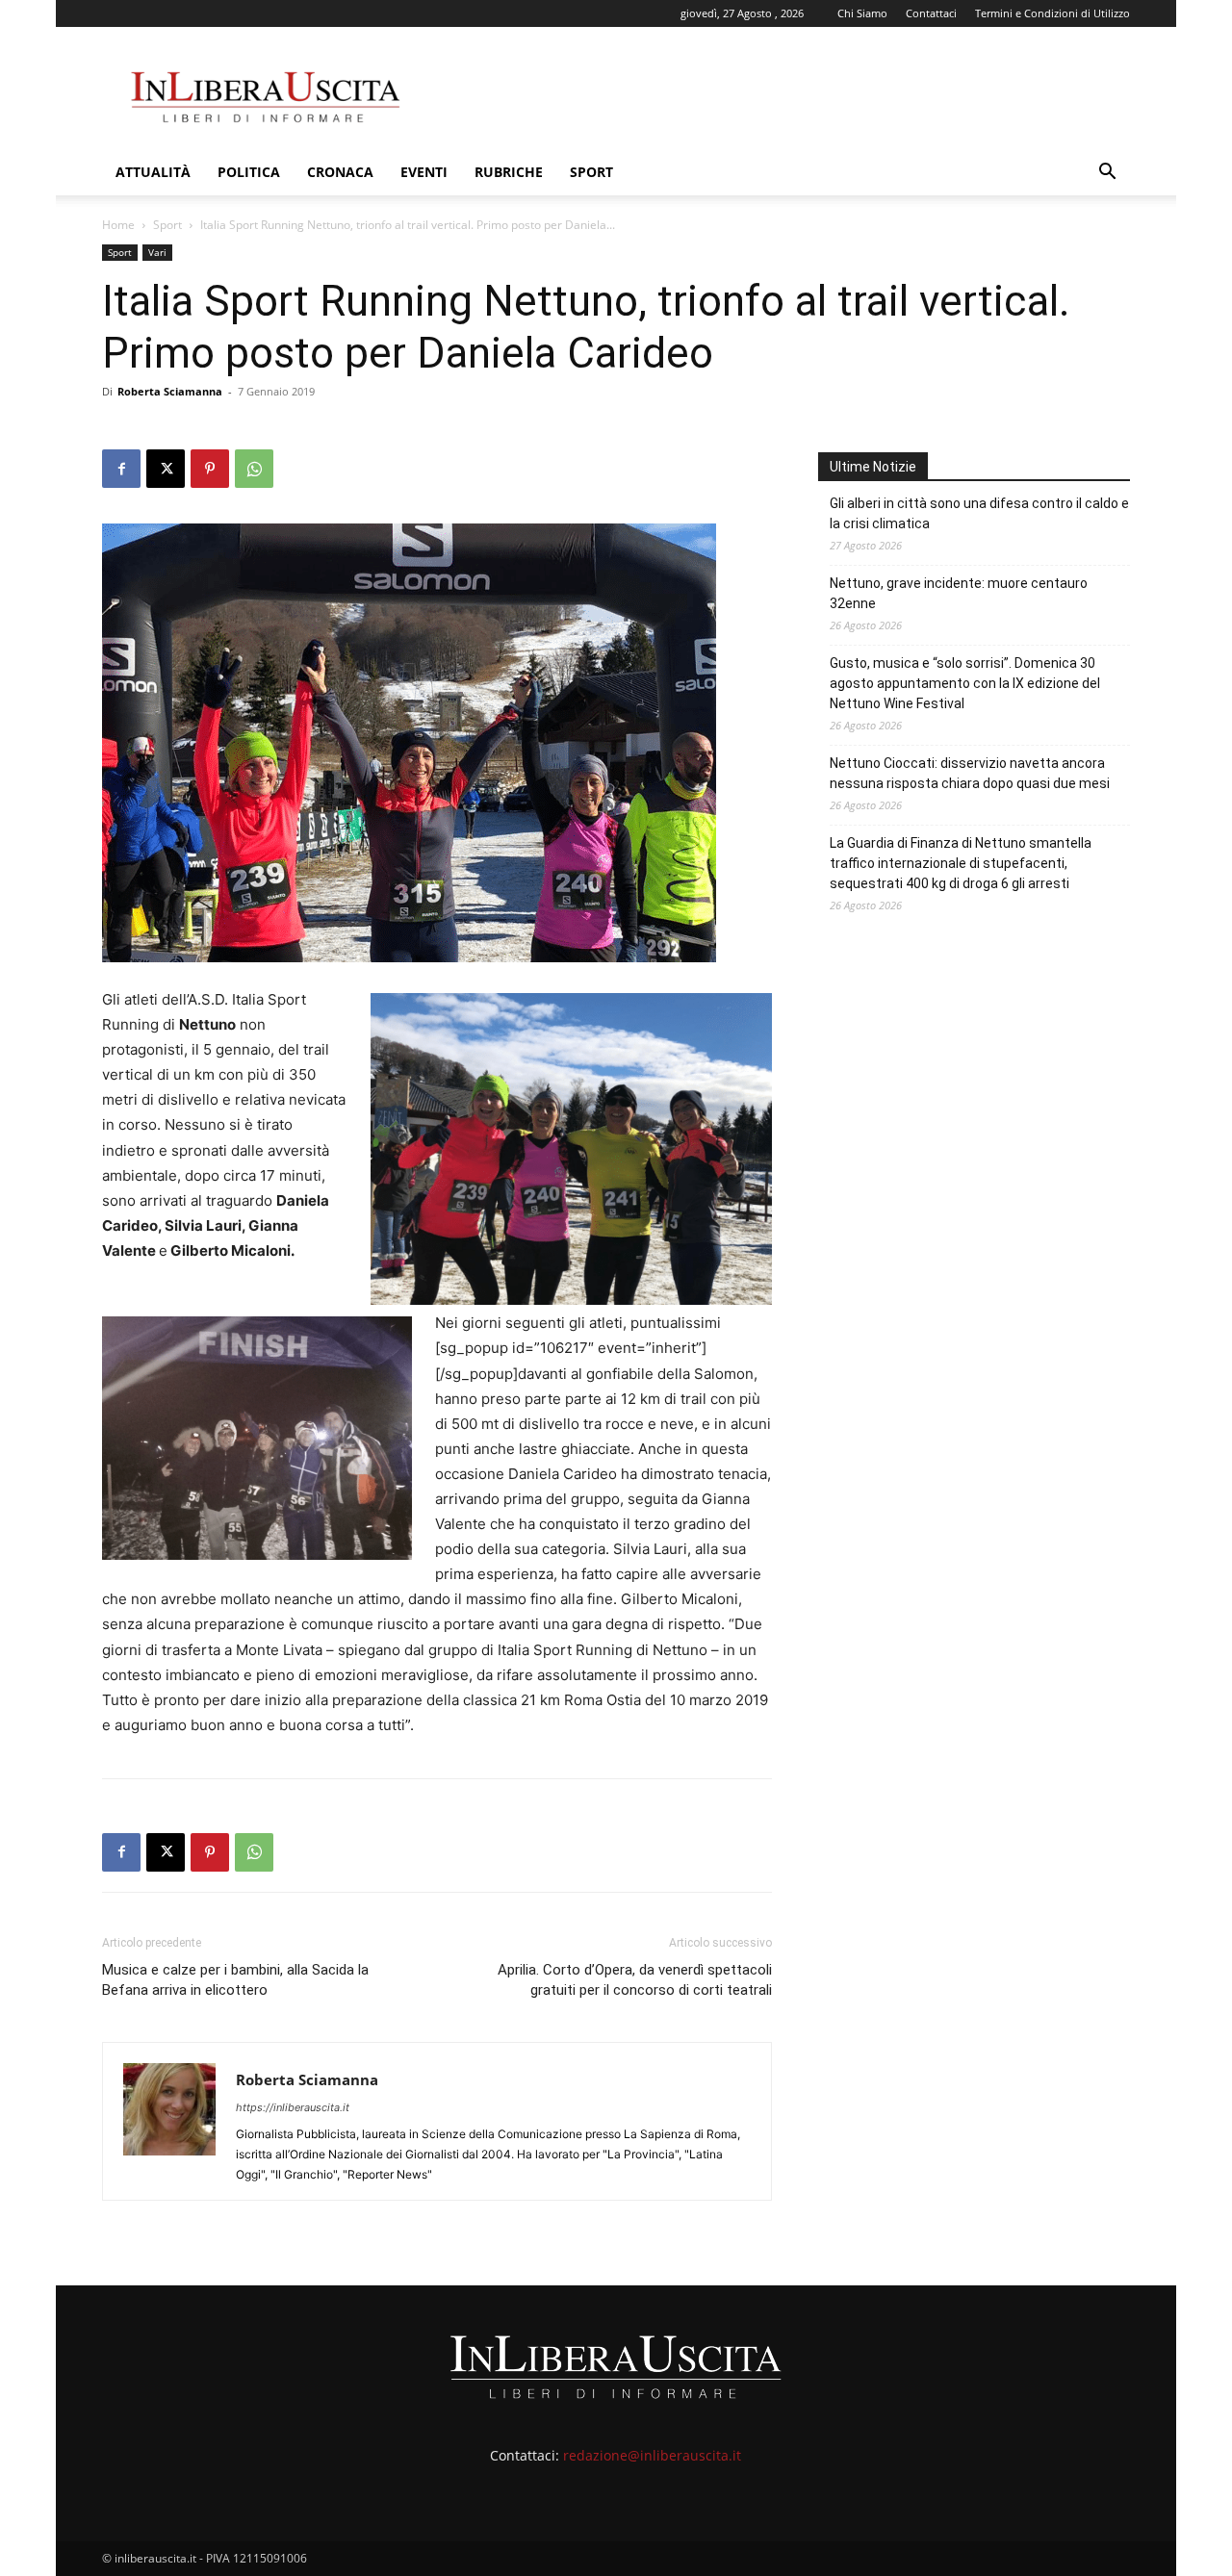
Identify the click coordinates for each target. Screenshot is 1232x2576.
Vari (157, 252)
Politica (249, 172)
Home (118, 225)
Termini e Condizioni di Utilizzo (1052, 13)
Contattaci (931, 13)
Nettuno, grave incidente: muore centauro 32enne (959, 593)
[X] (166, 469)
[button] (1107, 174)
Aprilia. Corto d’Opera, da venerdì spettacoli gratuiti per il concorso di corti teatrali (635, 1980)
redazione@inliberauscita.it (652, 2455)
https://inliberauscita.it (293, 2107)
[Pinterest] (210, 469)
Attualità (153, 172)
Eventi (424, 172)
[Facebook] (121, 469)
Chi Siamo (862, 13)
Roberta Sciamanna (170, 391)
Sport (591, 172)
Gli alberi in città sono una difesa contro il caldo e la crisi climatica (979, 513)
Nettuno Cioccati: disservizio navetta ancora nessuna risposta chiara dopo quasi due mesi (970, 773)
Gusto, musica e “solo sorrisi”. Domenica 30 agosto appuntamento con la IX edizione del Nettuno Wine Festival (965, 683)
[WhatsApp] (254, 469)
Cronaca (340, 172)
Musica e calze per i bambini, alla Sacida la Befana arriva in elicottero (235, 1980)
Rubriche (509, 172)
